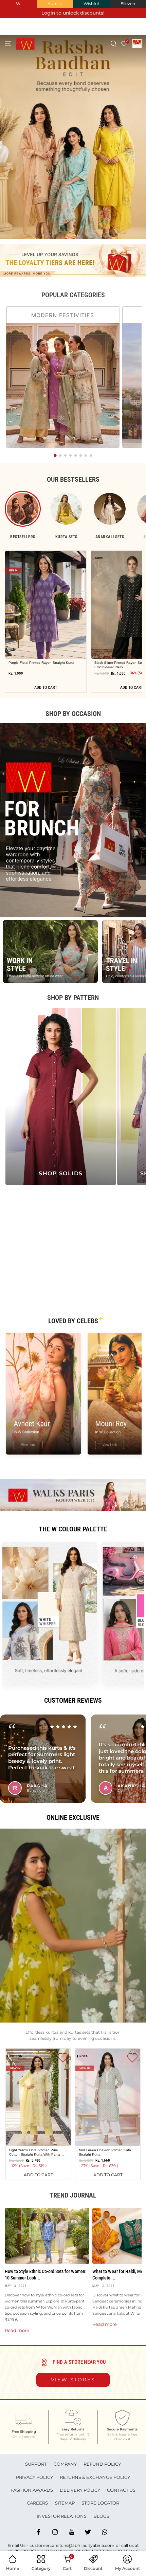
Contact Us (121, 2490)
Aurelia (55, 4)
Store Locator (100, 2503)
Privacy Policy (34, 2477)
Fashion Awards (32, 2490)
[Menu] (8, 43)
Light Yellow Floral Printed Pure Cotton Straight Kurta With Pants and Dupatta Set (35, 2152)
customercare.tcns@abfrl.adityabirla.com (72, 2545)
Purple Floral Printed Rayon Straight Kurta (41, 663)
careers (37, 2503)
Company (65, 2464)
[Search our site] (114, 43)
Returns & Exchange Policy (95, 2477)
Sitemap (65, 2503)
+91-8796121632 (89, 2551)
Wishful (91, 4)
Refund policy (102, 2464)
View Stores (73, 2380)
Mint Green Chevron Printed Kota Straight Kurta (105, 2152)
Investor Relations (62, 2516)
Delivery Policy (80, 2490)
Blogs (101, 2516)
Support (36, 2464)
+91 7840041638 (23, 2551)
